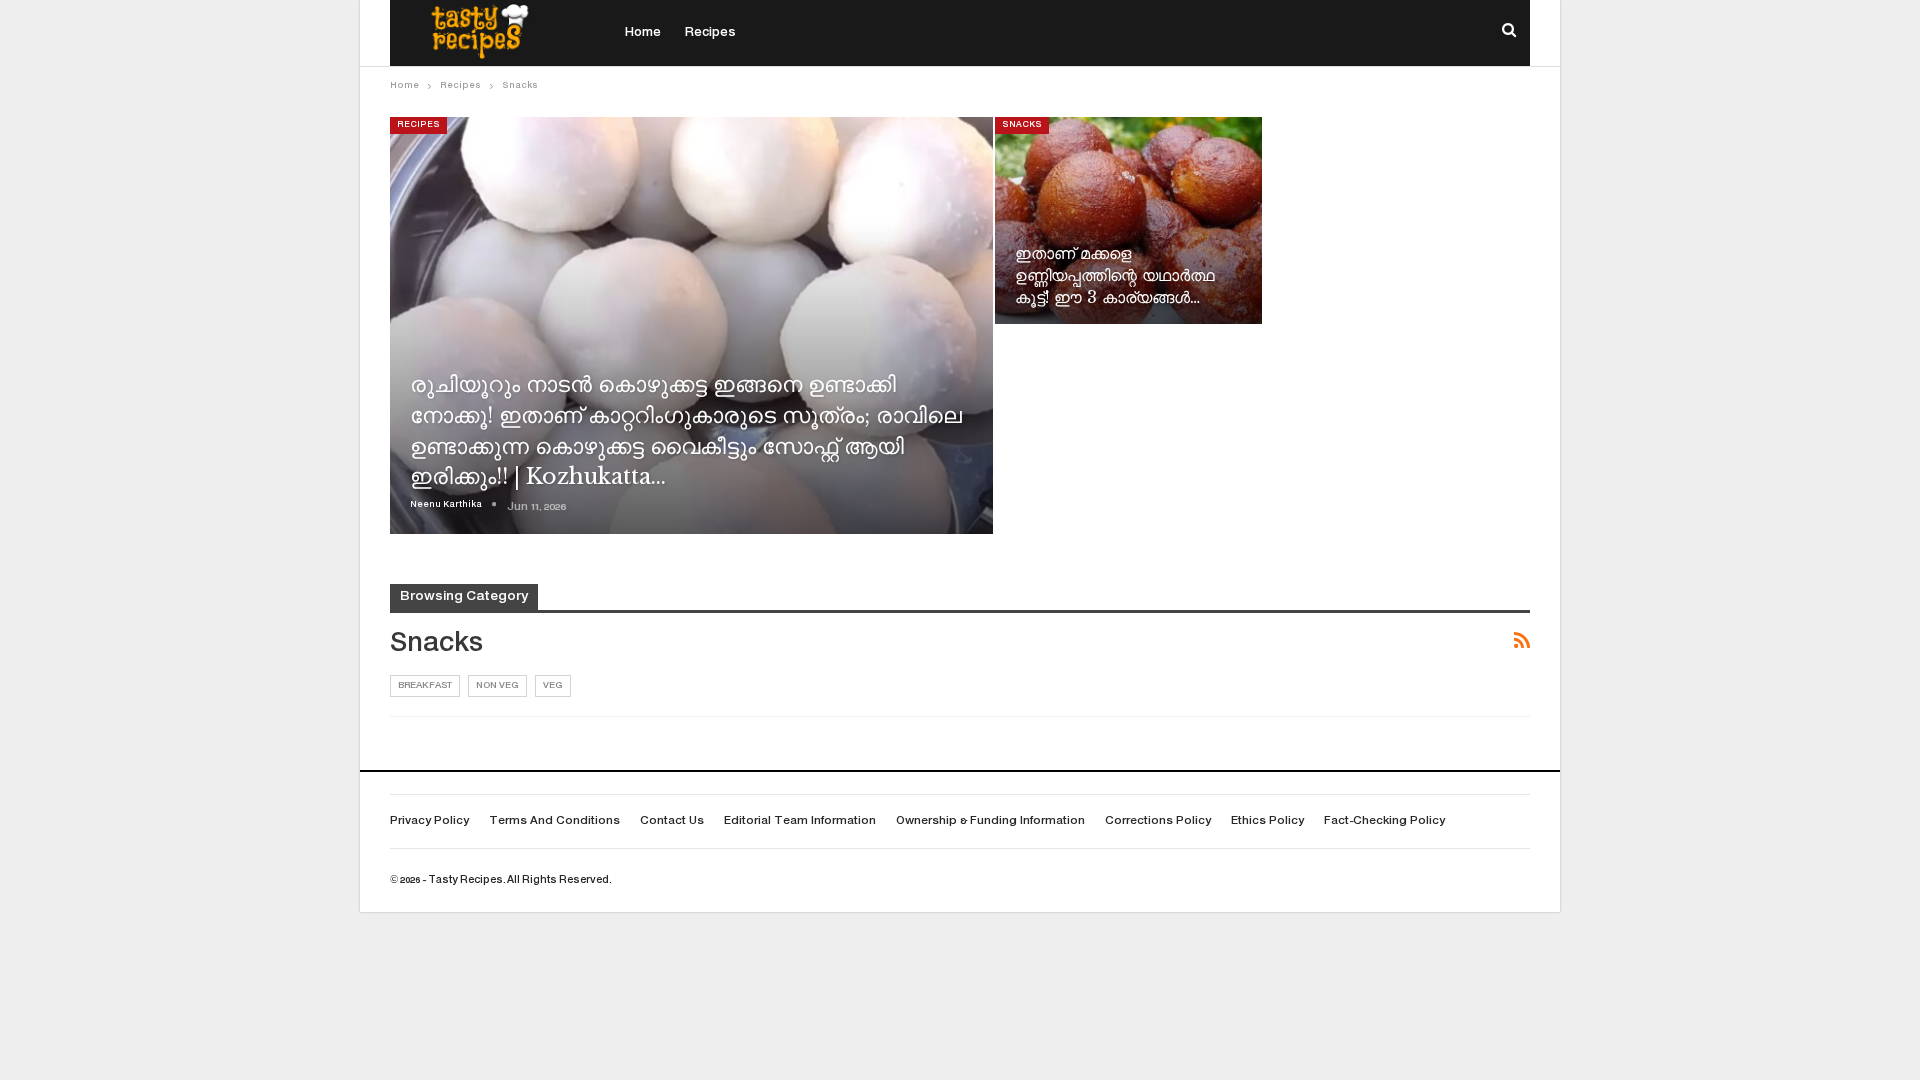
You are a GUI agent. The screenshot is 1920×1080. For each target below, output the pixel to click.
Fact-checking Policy (1384, 821)
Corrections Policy (1158, 821)
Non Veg (497, 686)
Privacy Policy (429, 821)
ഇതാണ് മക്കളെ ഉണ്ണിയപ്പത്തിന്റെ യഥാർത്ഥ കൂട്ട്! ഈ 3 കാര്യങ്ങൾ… (1115, 275)
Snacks (1022, 125)
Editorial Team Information (800, 821)
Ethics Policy (1267, 821)
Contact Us (672, 821)
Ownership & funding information (990, 821)
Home (643, 33)
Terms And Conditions (554, 821)
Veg (553, 686)
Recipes (710, 33)
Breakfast (425, 686)
